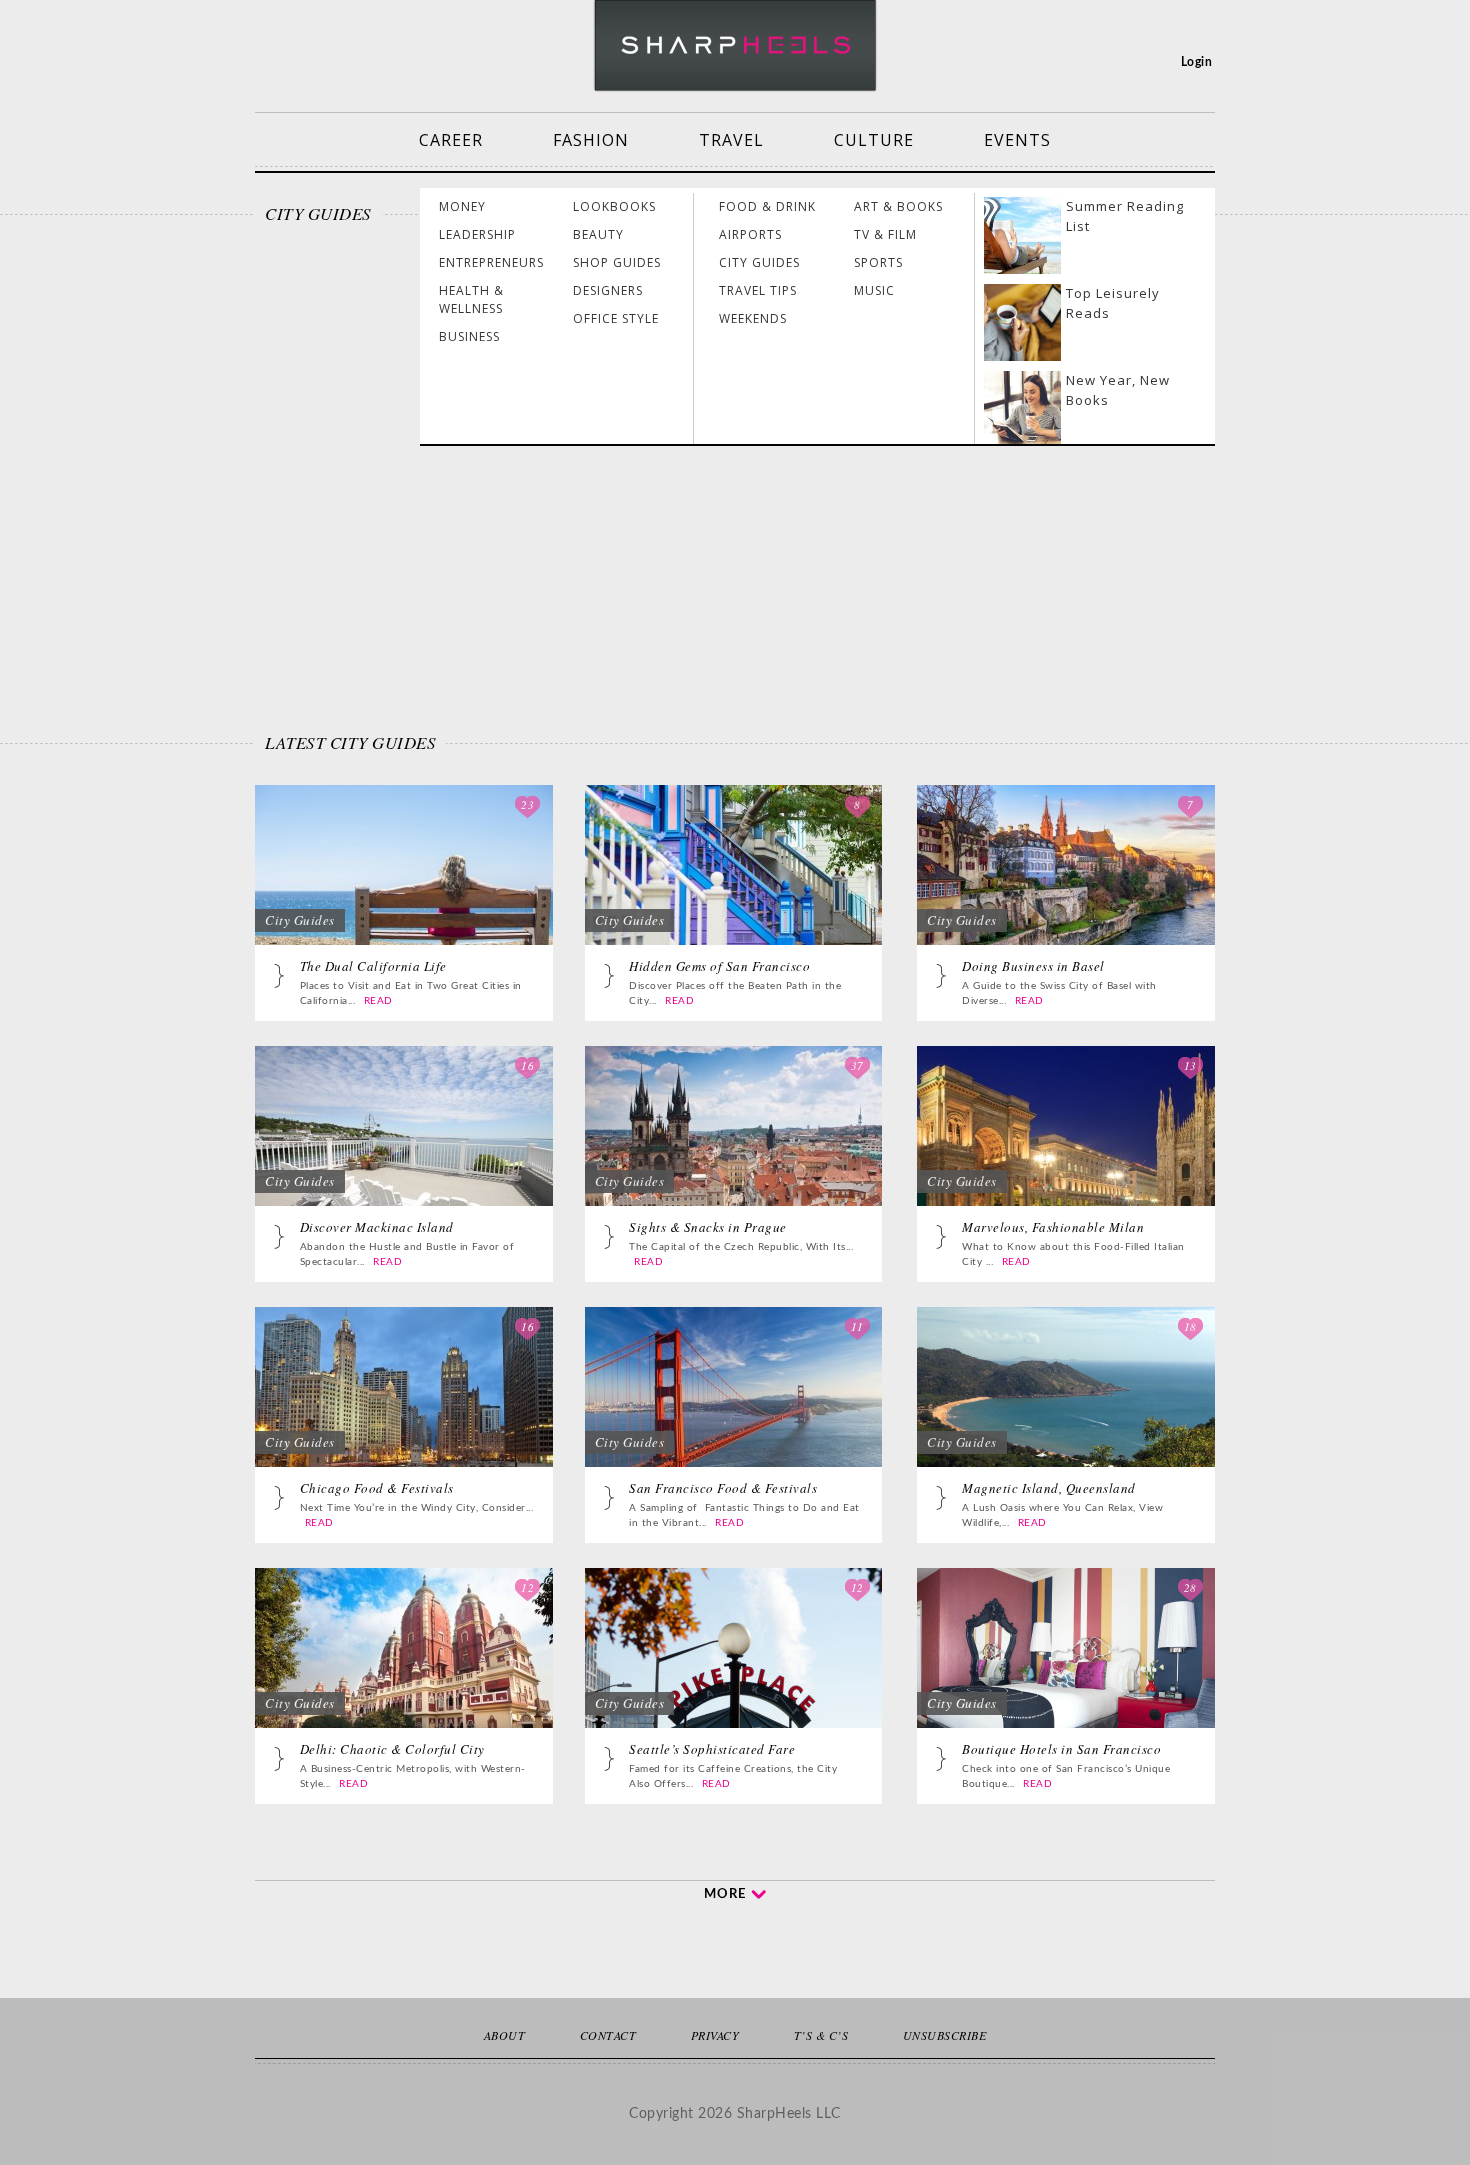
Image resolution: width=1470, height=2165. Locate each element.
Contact (608, 2035)
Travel (731, 140)
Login (1197, 62)
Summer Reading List (1125, 216)
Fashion (591, 140)
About (505, 2035)
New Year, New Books (1118, 390)
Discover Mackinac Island (377, 1227)
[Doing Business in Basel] (1066, 885)
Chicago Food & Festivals (377, 1488)
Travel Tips (758, 290)
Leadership (477, 234)
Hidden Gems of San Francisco (719, 966)
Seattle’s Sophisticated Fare (712, 1749)
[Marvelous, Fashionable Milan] (1066, 1146)
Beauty (598, 234)
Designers (608, 290)
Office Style (616, 318)
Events (1017, 140)
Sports (878, 262)
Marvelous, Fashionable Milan (1053, 1227)
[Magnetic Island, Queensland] (1066, 1407)
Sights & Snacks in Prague (708, 1227)
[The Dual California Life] (404, 885)
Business (469, 336)
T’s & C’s (821, 2035)
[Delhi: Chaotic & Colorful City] (404, 1668)
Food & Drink (767, 206)
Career (451, 140)
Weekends (753, 318)
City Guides (759, 262)
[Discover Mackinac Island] (404, 1146)
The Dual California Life (373, 966)
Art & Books (898, 206)
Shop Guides (617, 262)
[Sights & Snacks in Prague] (734, 1146)
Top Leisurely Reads (1113, 303)
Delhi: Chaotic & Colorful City (392, 1749)
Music (874, 290)
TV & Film (885, 234)
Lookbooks (614, 206)
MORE (725, 1894)
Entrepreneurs (491, 262)
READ (378, 1001)
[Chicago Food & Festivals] (404, 1407)
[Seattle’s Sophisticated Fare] (734, 1668)
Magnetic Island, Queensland (1049, 1488)
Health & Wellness (471, 299)
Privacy (715, 2035)
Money (462, 206)
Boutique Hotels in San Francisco (1061, 1749)
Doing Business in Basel (1033, 966)
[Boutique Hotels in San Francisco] (1066, 1668)
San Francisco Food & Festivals (723, 1488)
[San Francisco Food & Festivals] (734, 1407)
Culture (874, 140)
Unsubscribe (945, 2035)
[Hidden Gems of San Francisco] (734, 885)
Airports (750, 234)
